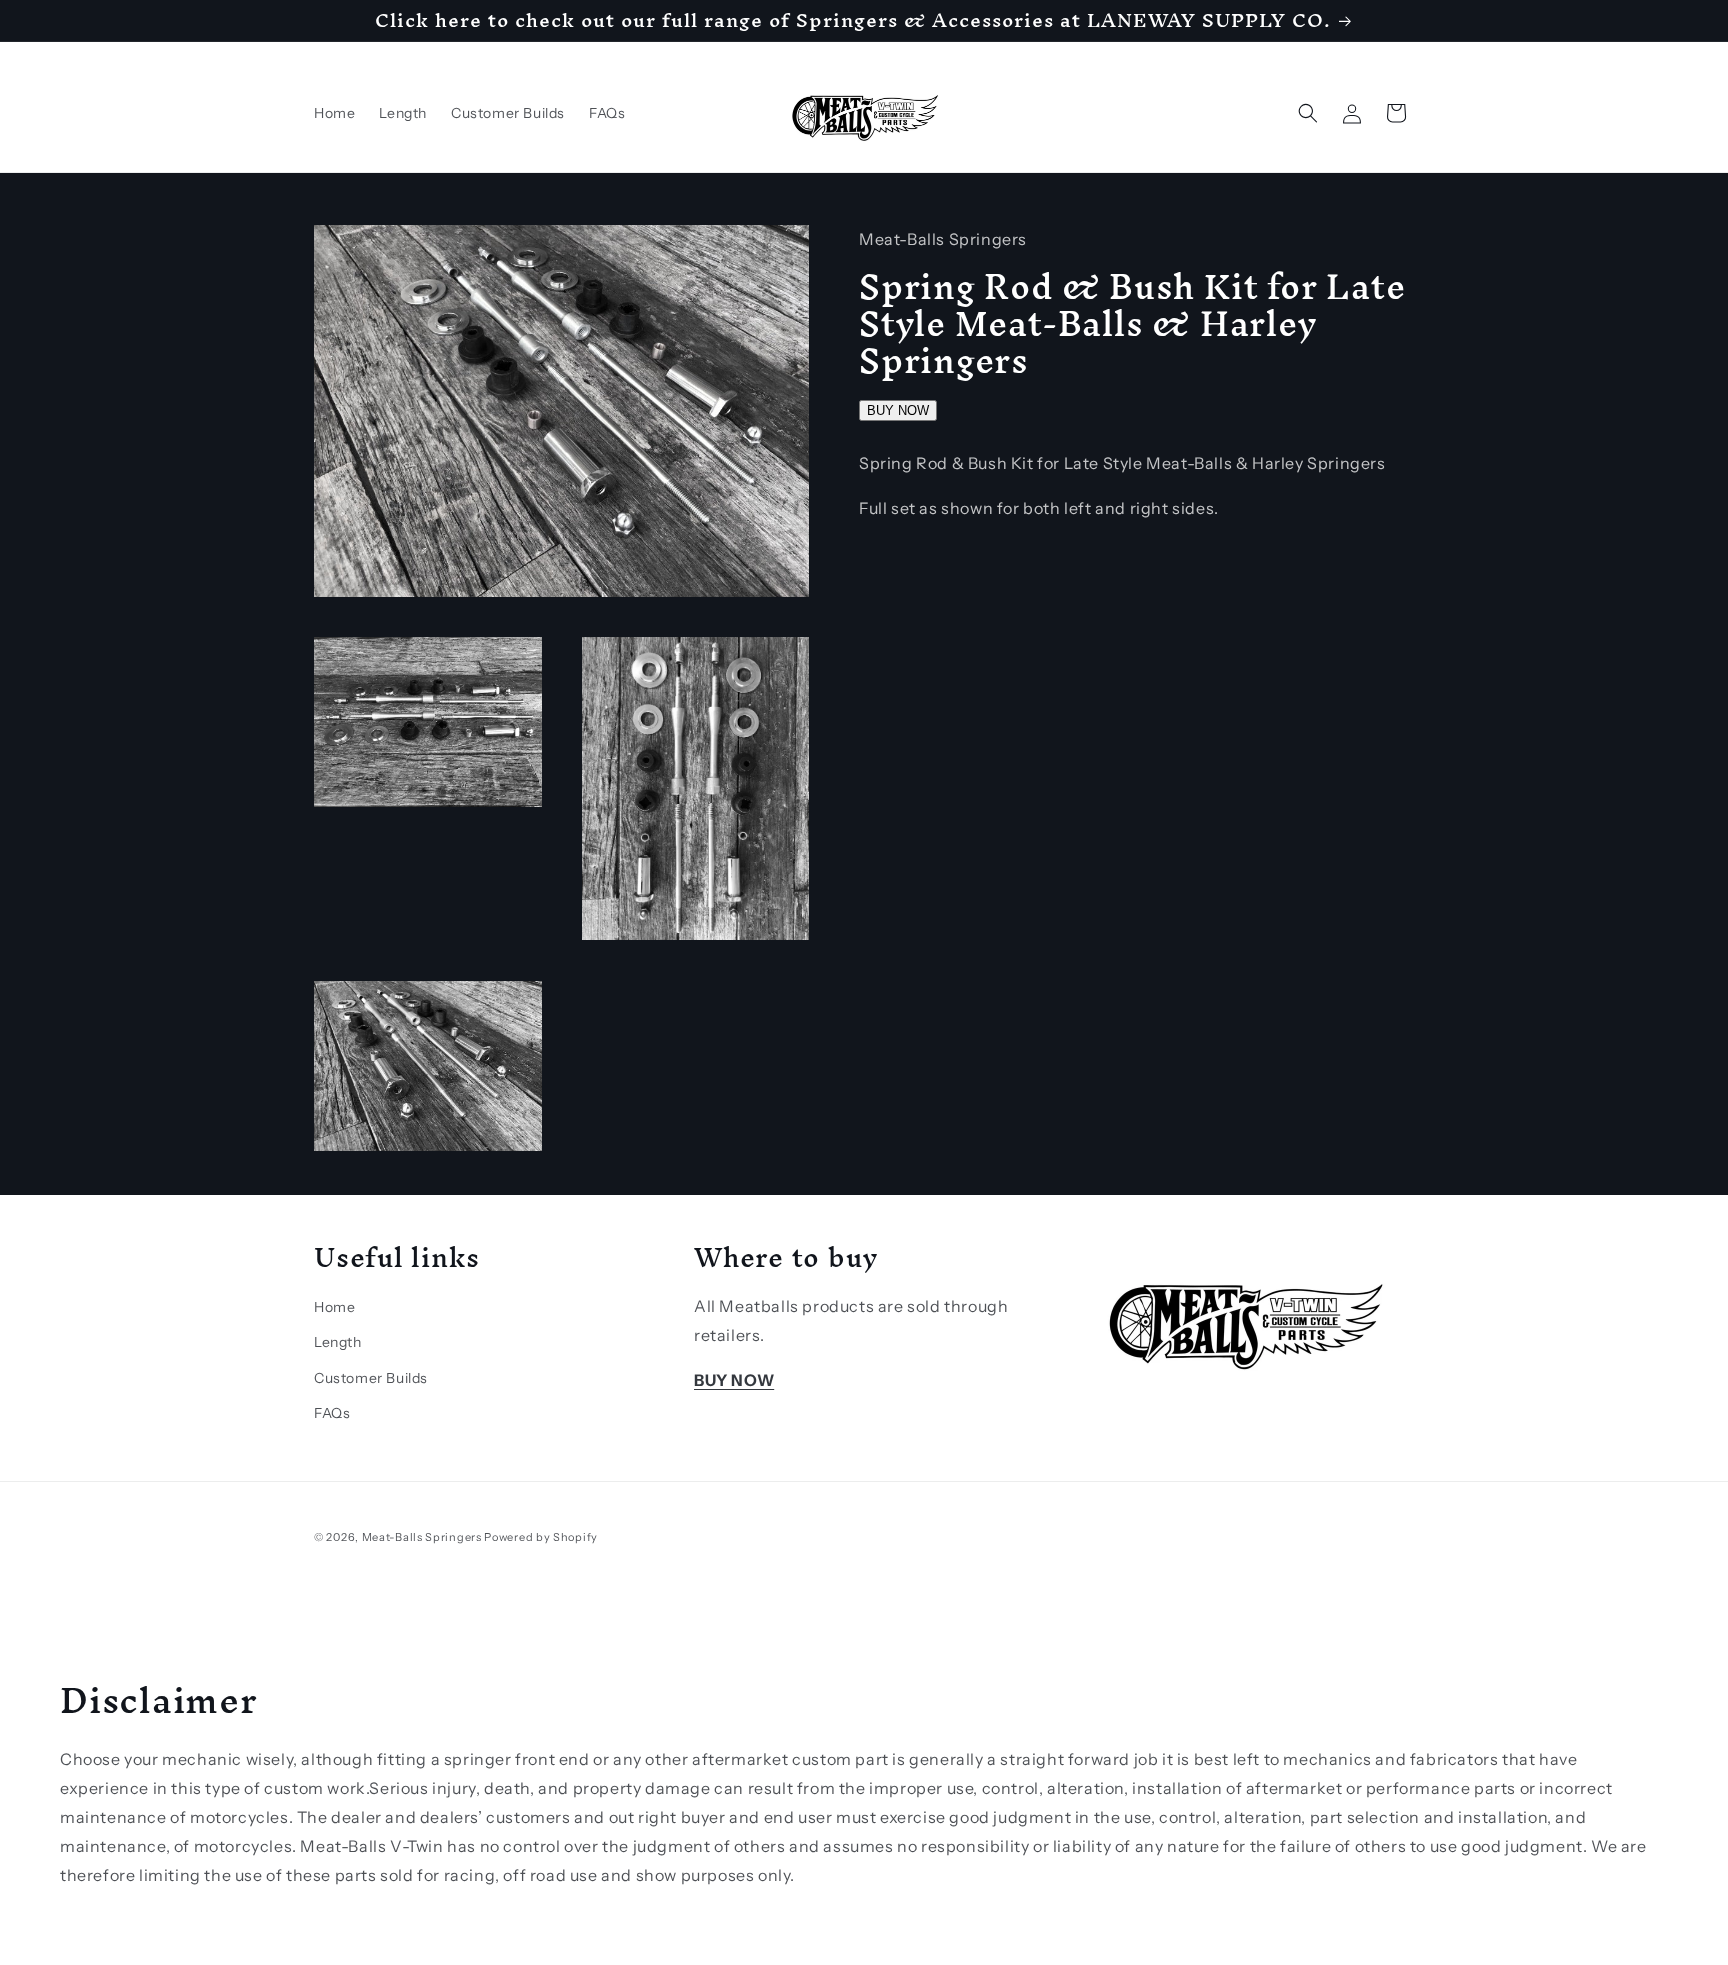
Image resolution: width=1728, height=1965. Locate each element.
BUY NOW (898, 410)
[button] (1308, 113)
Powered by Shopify (541, 1537)
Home (334, 1307)
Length (338, 1342)
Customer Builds (371, 1378)
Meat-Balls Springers (422, 1537)
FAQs (332, 1413)
